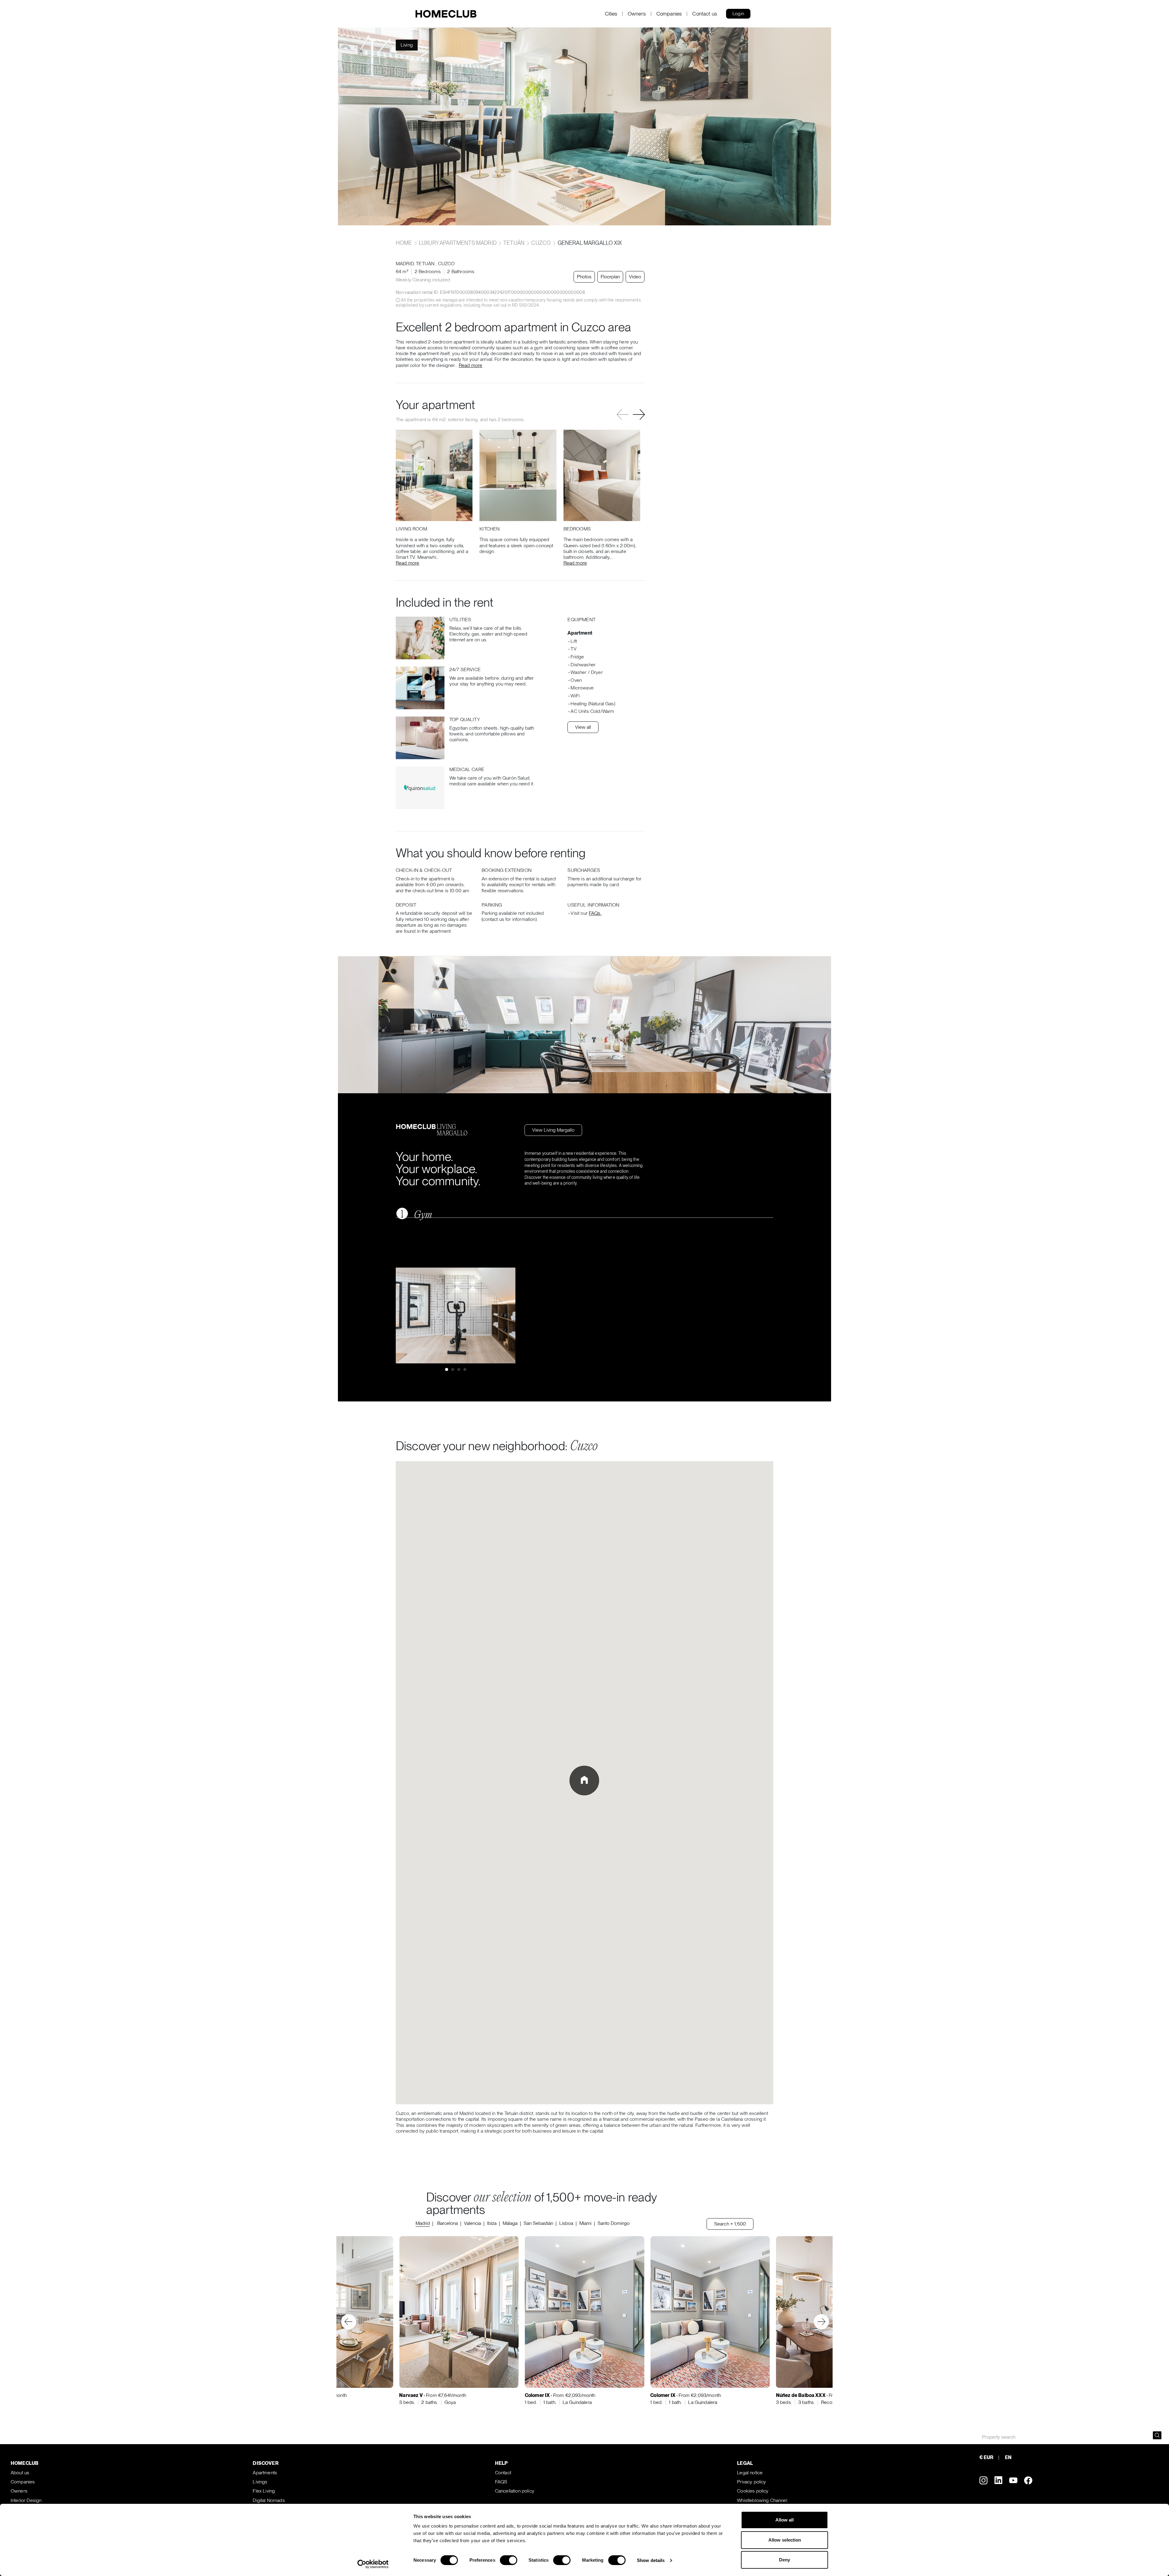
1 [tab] (447, 1369)
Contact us (705, 14)
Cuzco (541, 243)
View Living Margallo (553, 1130)
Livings (260, 2482)
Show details (651, 2560)
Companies (669, 14)
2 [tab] (453, 1369)
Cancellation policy (515, 2491)
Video (635, 277)
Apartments (265, 2473)
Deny (785, 2560)
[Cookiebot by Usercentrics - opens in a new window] (373, 2564)
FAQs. (595, 913)
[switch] (509, 2560)
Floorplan (610, 277)
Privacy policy (751, 2482)
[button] (639, 415)
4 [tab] (465, 1369)
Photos (584, 277)
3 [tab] (459, 1369)
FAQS (501, 2482)
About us (20, 2473)
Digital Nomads (269, 2500)
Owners (637, 14)
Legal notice (750, 2473)
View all (583, 727)
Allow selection (785, 2540)
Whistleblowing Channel (762, 2500)
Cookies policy (753, 2491)
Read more (470, 365)
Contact (503, 2473)
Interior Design (26, 2500)
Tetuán (514, 243)
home (405, 243)
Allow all (785, 2520)
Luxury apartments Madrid (458, 243)
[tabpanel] (456, 1315)
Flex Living (264, 2491)
